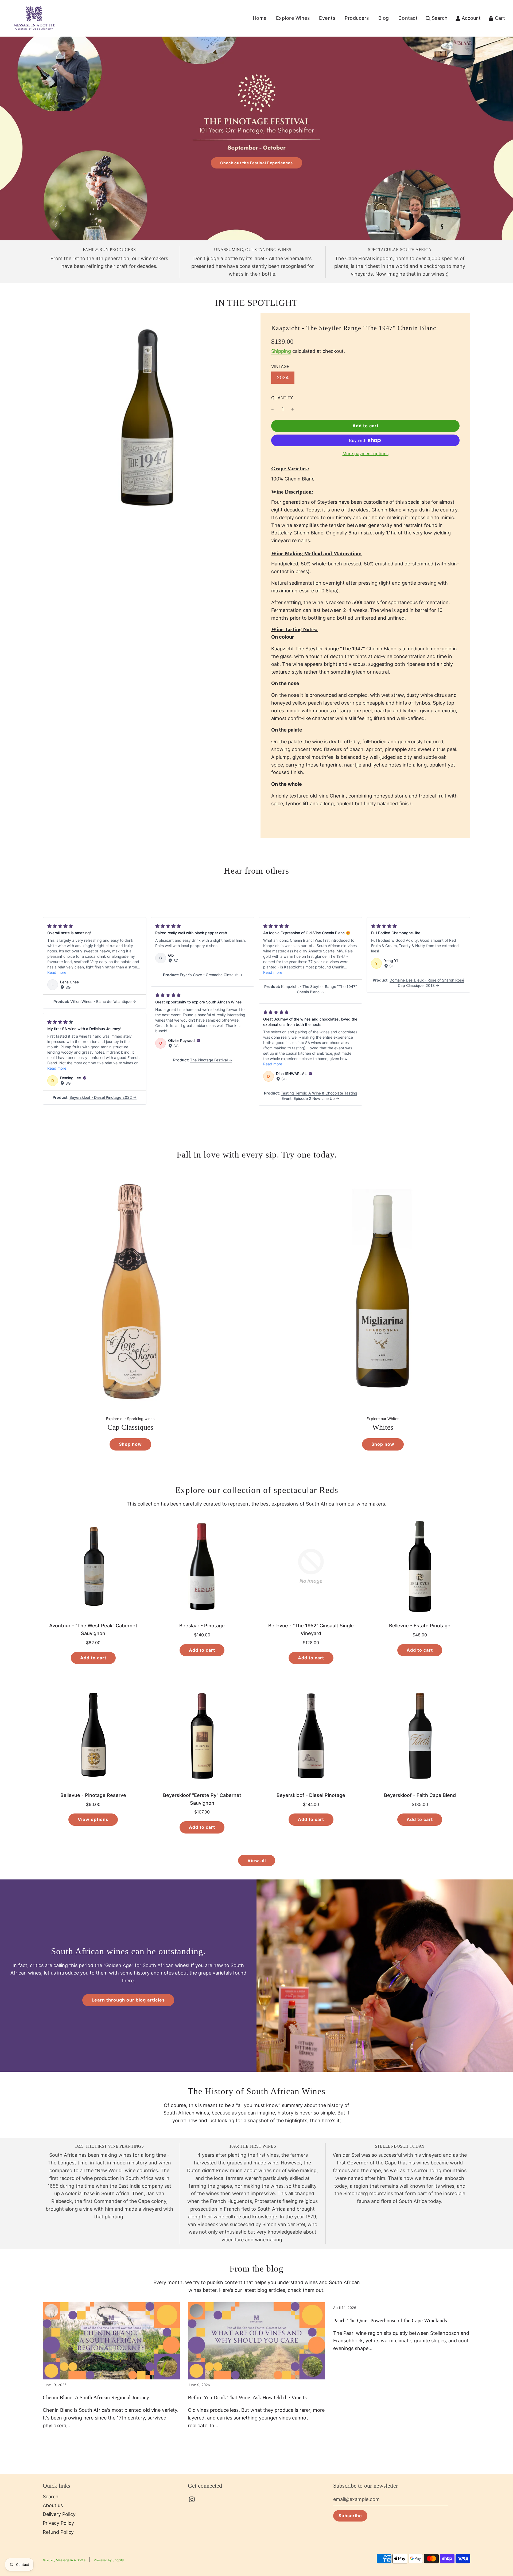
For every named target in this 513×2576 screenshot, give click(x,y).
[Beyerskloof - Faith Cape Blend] (420, 1736)
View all (257, 1860)
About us (53, 2505)
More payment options (366, 454)
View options (93, 1819)
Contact (408, 18)
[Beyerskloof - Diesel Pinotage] (311, 1736)
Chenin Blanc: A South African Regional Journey (96, 2397)
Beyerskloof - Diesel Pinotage (311, 1795)
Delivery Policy (59, 2514)
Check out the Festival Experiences (256, 163)
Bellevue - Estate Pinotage (420, 1626)
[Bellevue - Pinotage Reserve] (93, 1736)
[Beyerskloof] (202, 1736)
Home (260, 18)
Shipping (281, 351)
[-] (273, 409)
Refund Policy (58, 2532)
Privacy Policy (58, 2523)
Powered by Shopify (109, 2560)
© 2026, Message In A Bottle (64, 2560)
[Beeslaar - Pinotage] (202, 1566)
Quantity (282, 398)
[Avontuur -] (93, 1566)
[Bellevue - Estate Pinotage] (420, 1566)
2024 (283, 378)
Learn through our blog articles (128, 2000)
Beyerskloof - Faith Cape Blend (420, 1795)
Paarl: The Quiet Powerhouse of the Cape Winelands (390, 2320)
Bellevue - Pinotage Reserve (93, 1795)
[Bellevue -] (311, 1566)
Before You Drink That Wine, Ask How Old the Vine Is (247, 2397)
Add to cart (93, 1658)
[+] (293, 409)
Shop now (130, 1444)
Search (51, 2497)
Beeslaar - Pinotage (202, 1626)
